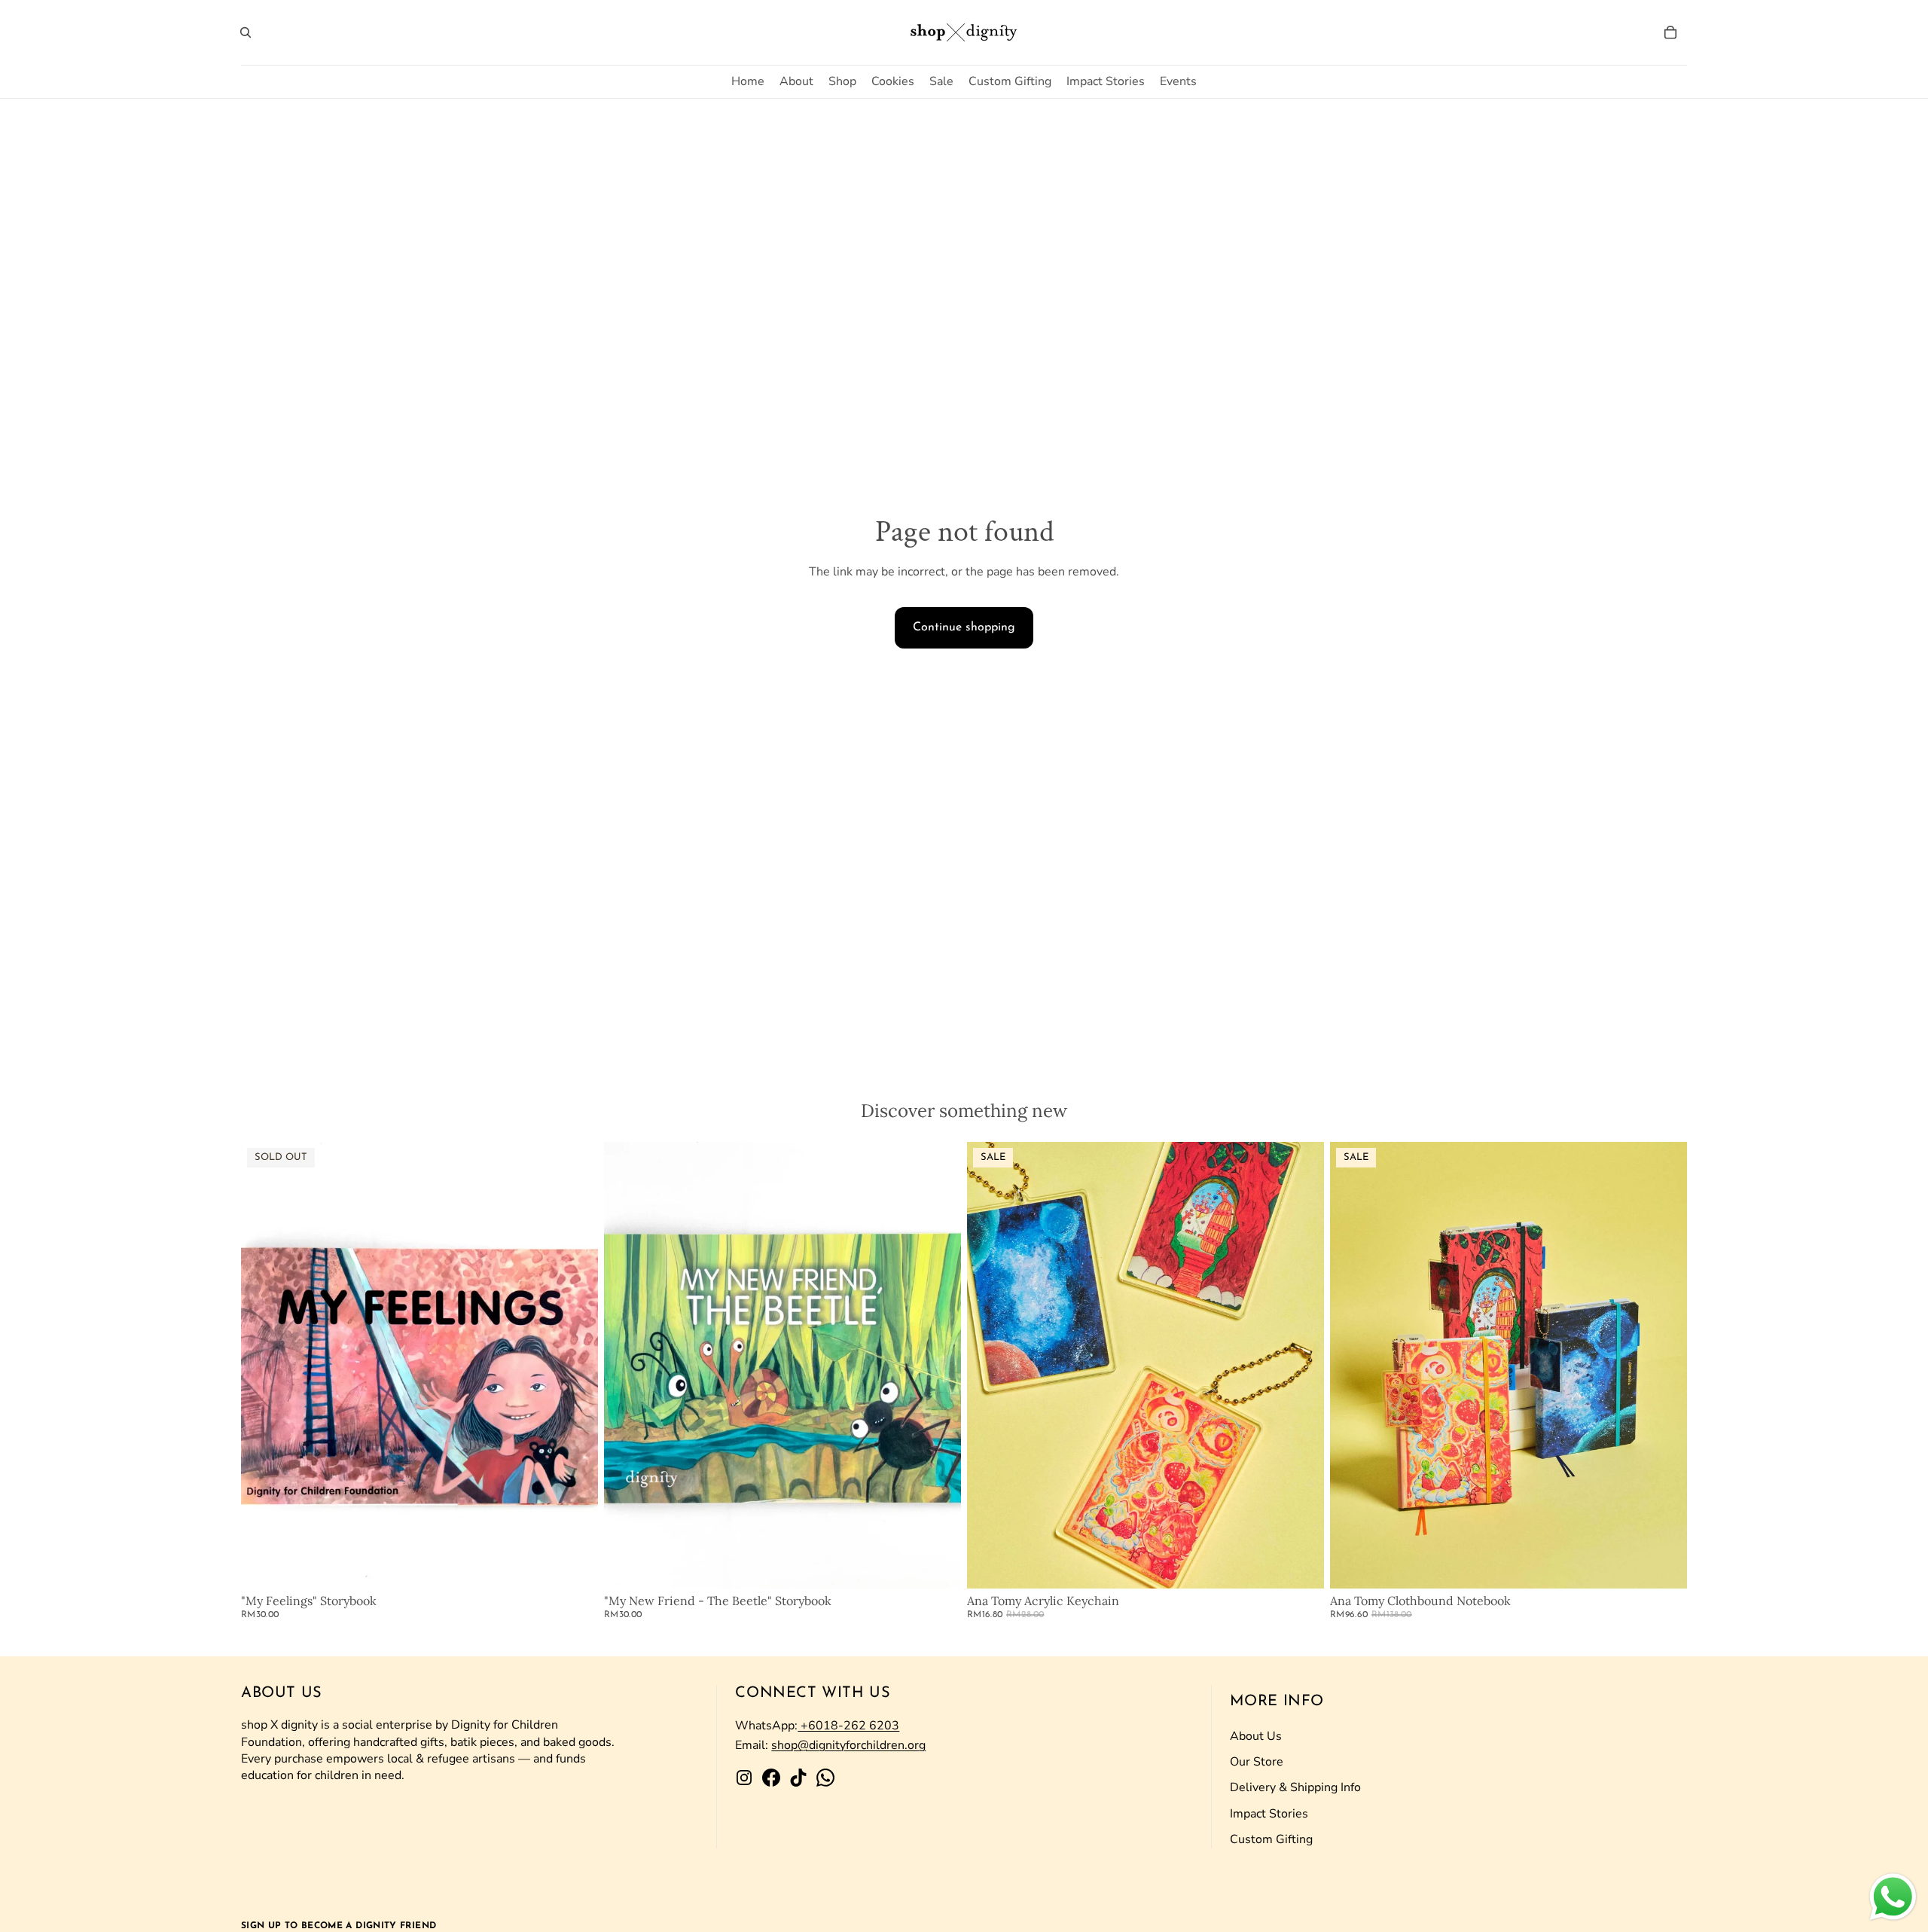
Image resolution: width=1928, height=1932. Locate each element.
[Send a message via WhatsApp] (1893, 1897)
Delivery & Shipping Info (1295, 1787)
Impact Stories (1269, 1814)
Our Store (1257, 1762)
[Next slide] (575, 1365)
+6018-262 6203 (848, 1726)
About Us (1256, 1736)
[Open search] (246, 32)
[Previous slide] (264, 1365)
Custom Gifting (1271, 1839)
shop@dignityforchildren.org (848, 1745)
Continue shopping (964, 627)
